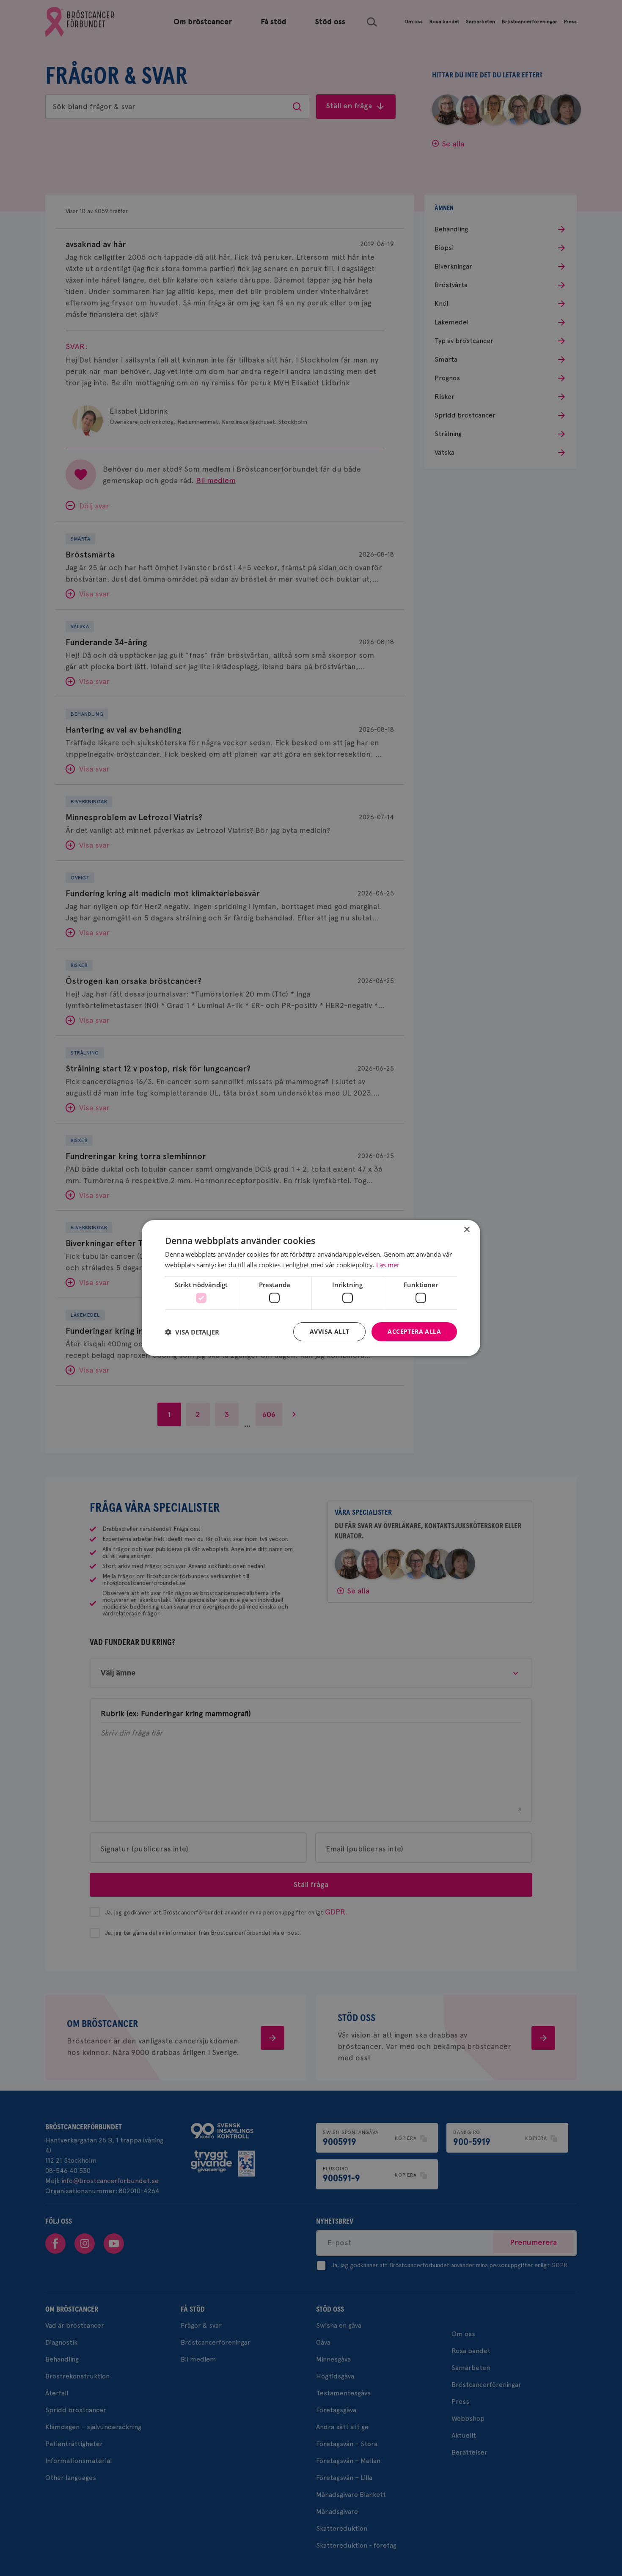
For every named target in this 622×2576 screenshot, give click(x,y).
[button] (192, 1332)
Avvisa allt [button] (329, 1331)
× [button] (466, 1230)
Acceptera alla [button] (414, 1331)
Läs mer (388, 1265)
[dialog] (311, 1288)
